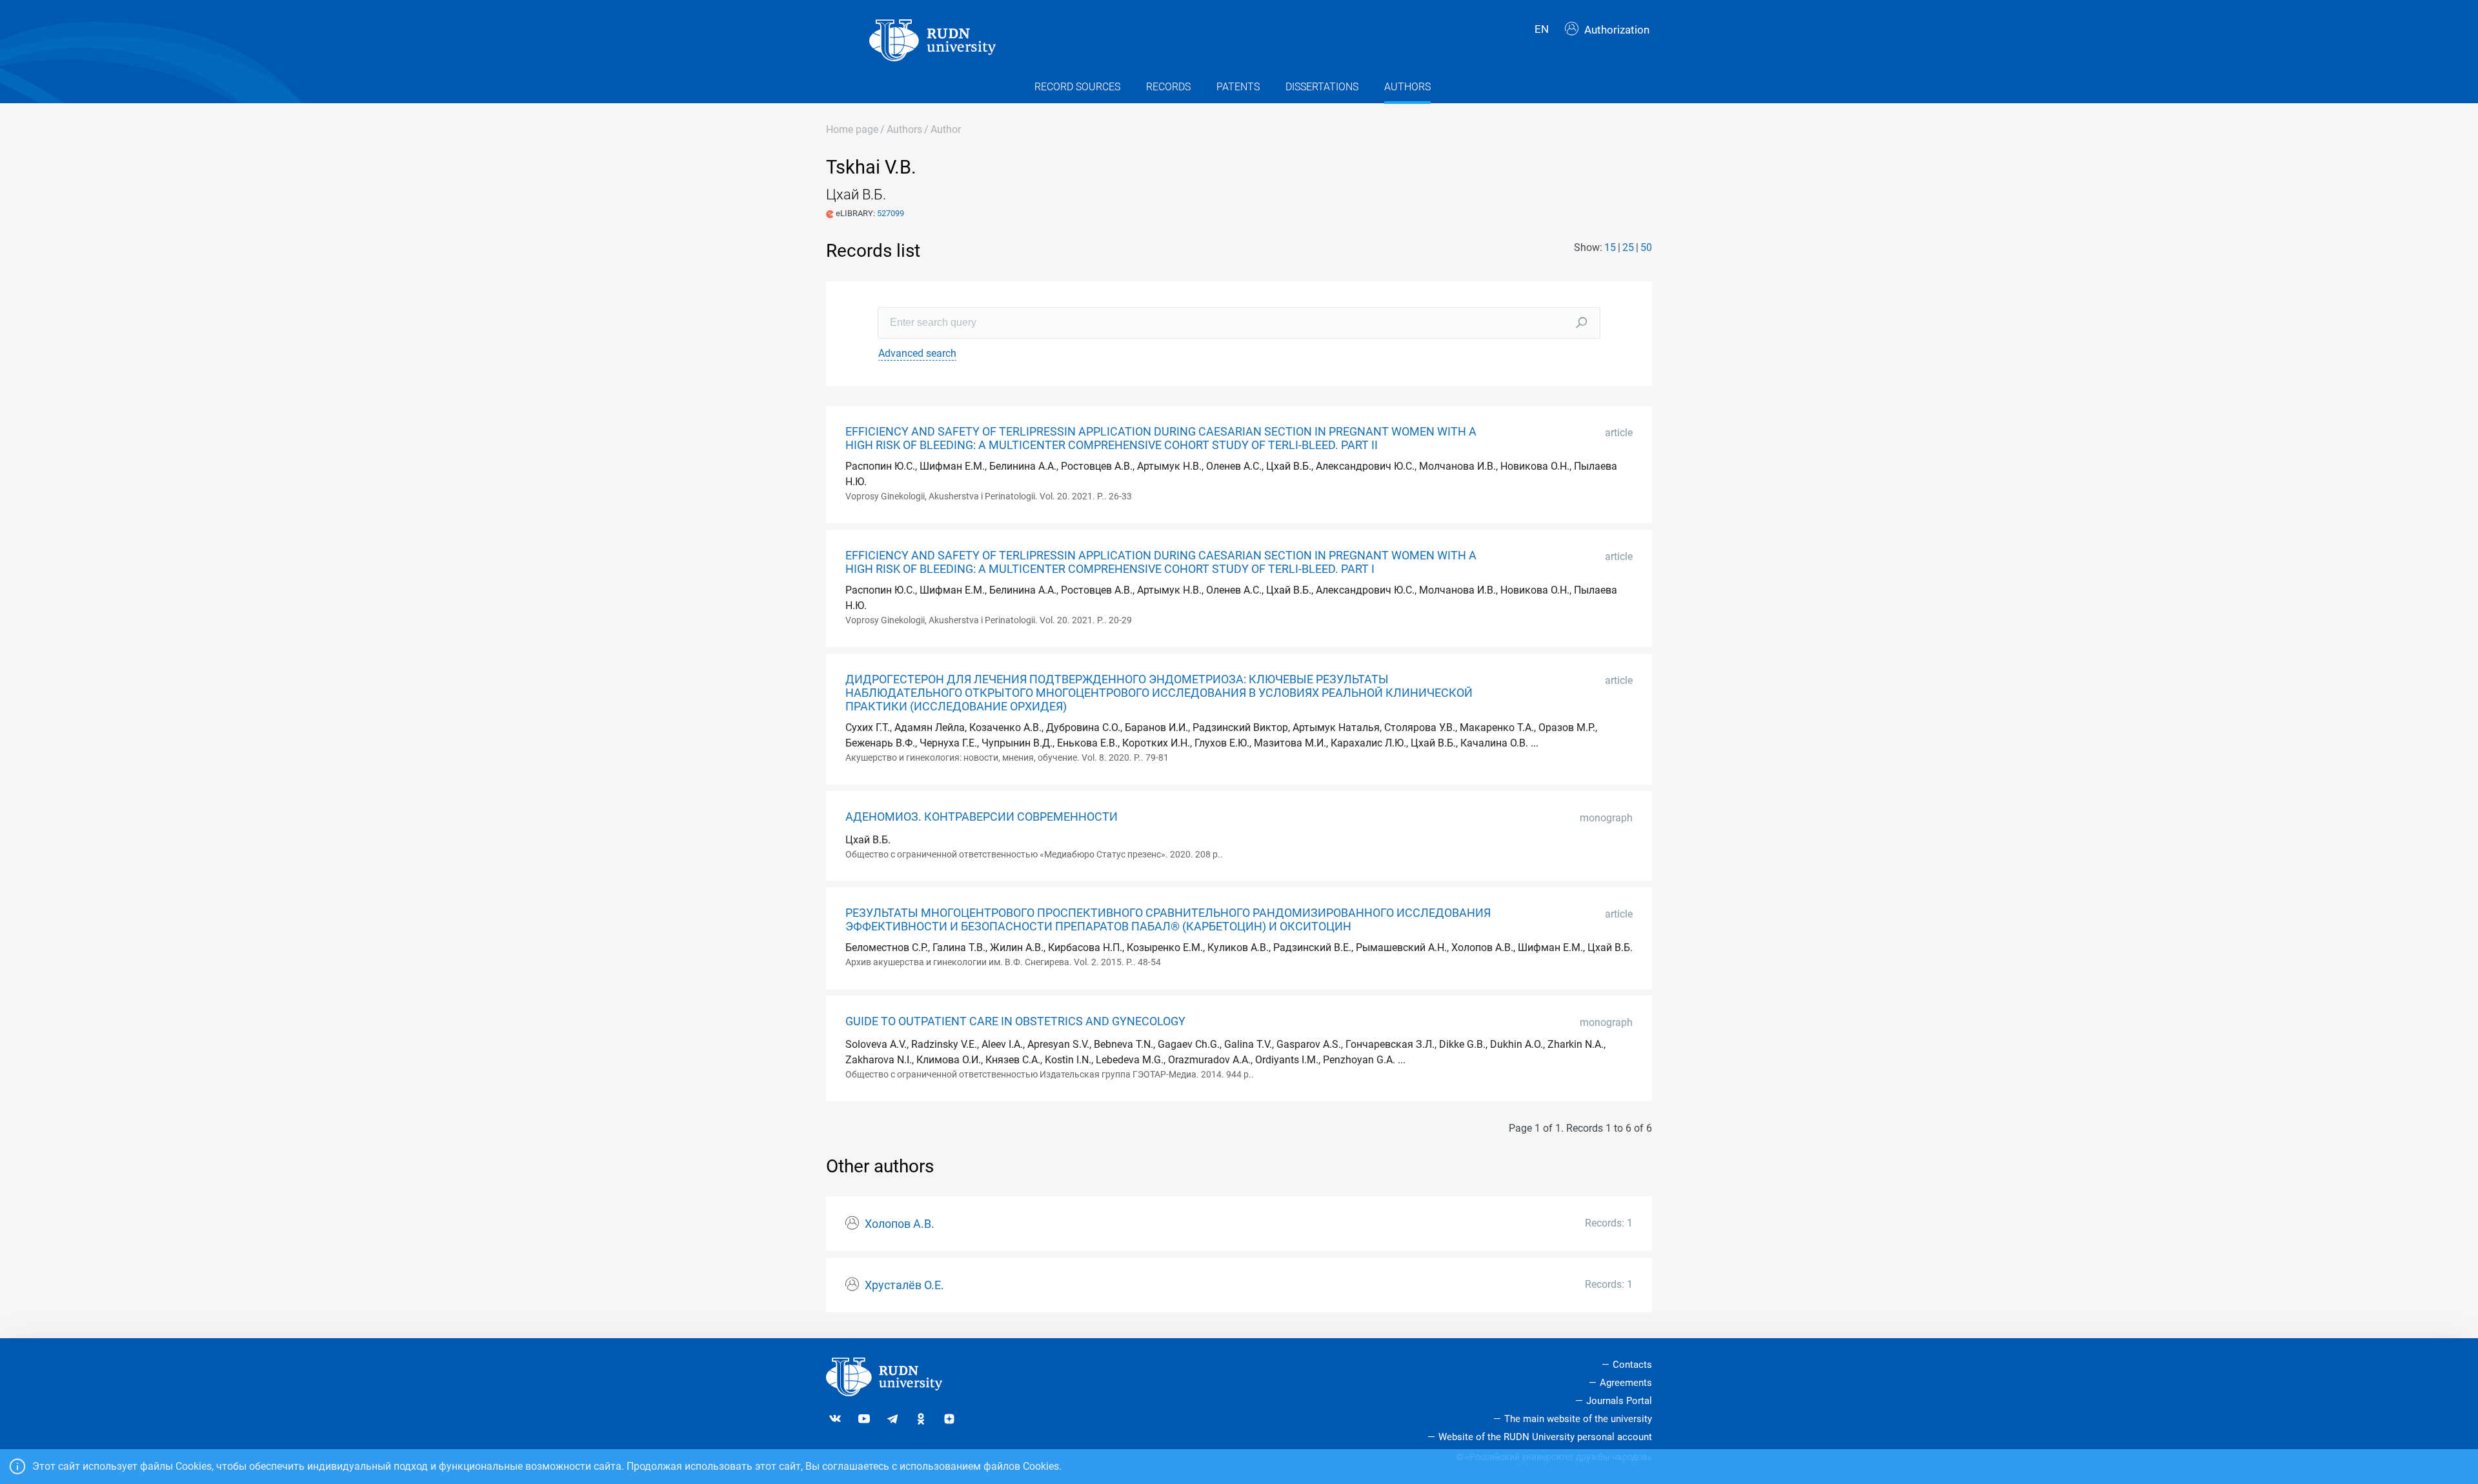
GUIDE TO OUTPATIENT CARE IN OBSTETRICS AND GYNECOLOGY (1015, 1021)
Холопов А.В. (900, 1224)
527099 (891, 213)
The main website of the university (1578, 1419)
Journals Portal (1619, 1401)
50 (1646, 247)
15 (1610, 247)
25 (1628, 247)
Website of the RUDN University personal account (1545, 1437)
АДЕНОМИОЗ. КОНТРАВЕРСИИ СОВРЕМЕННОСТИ (982, 817)
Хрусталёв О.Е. (904, 1285)
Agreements (1626, 1383)
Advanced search (917, 353)
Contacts (1632, 1365)
